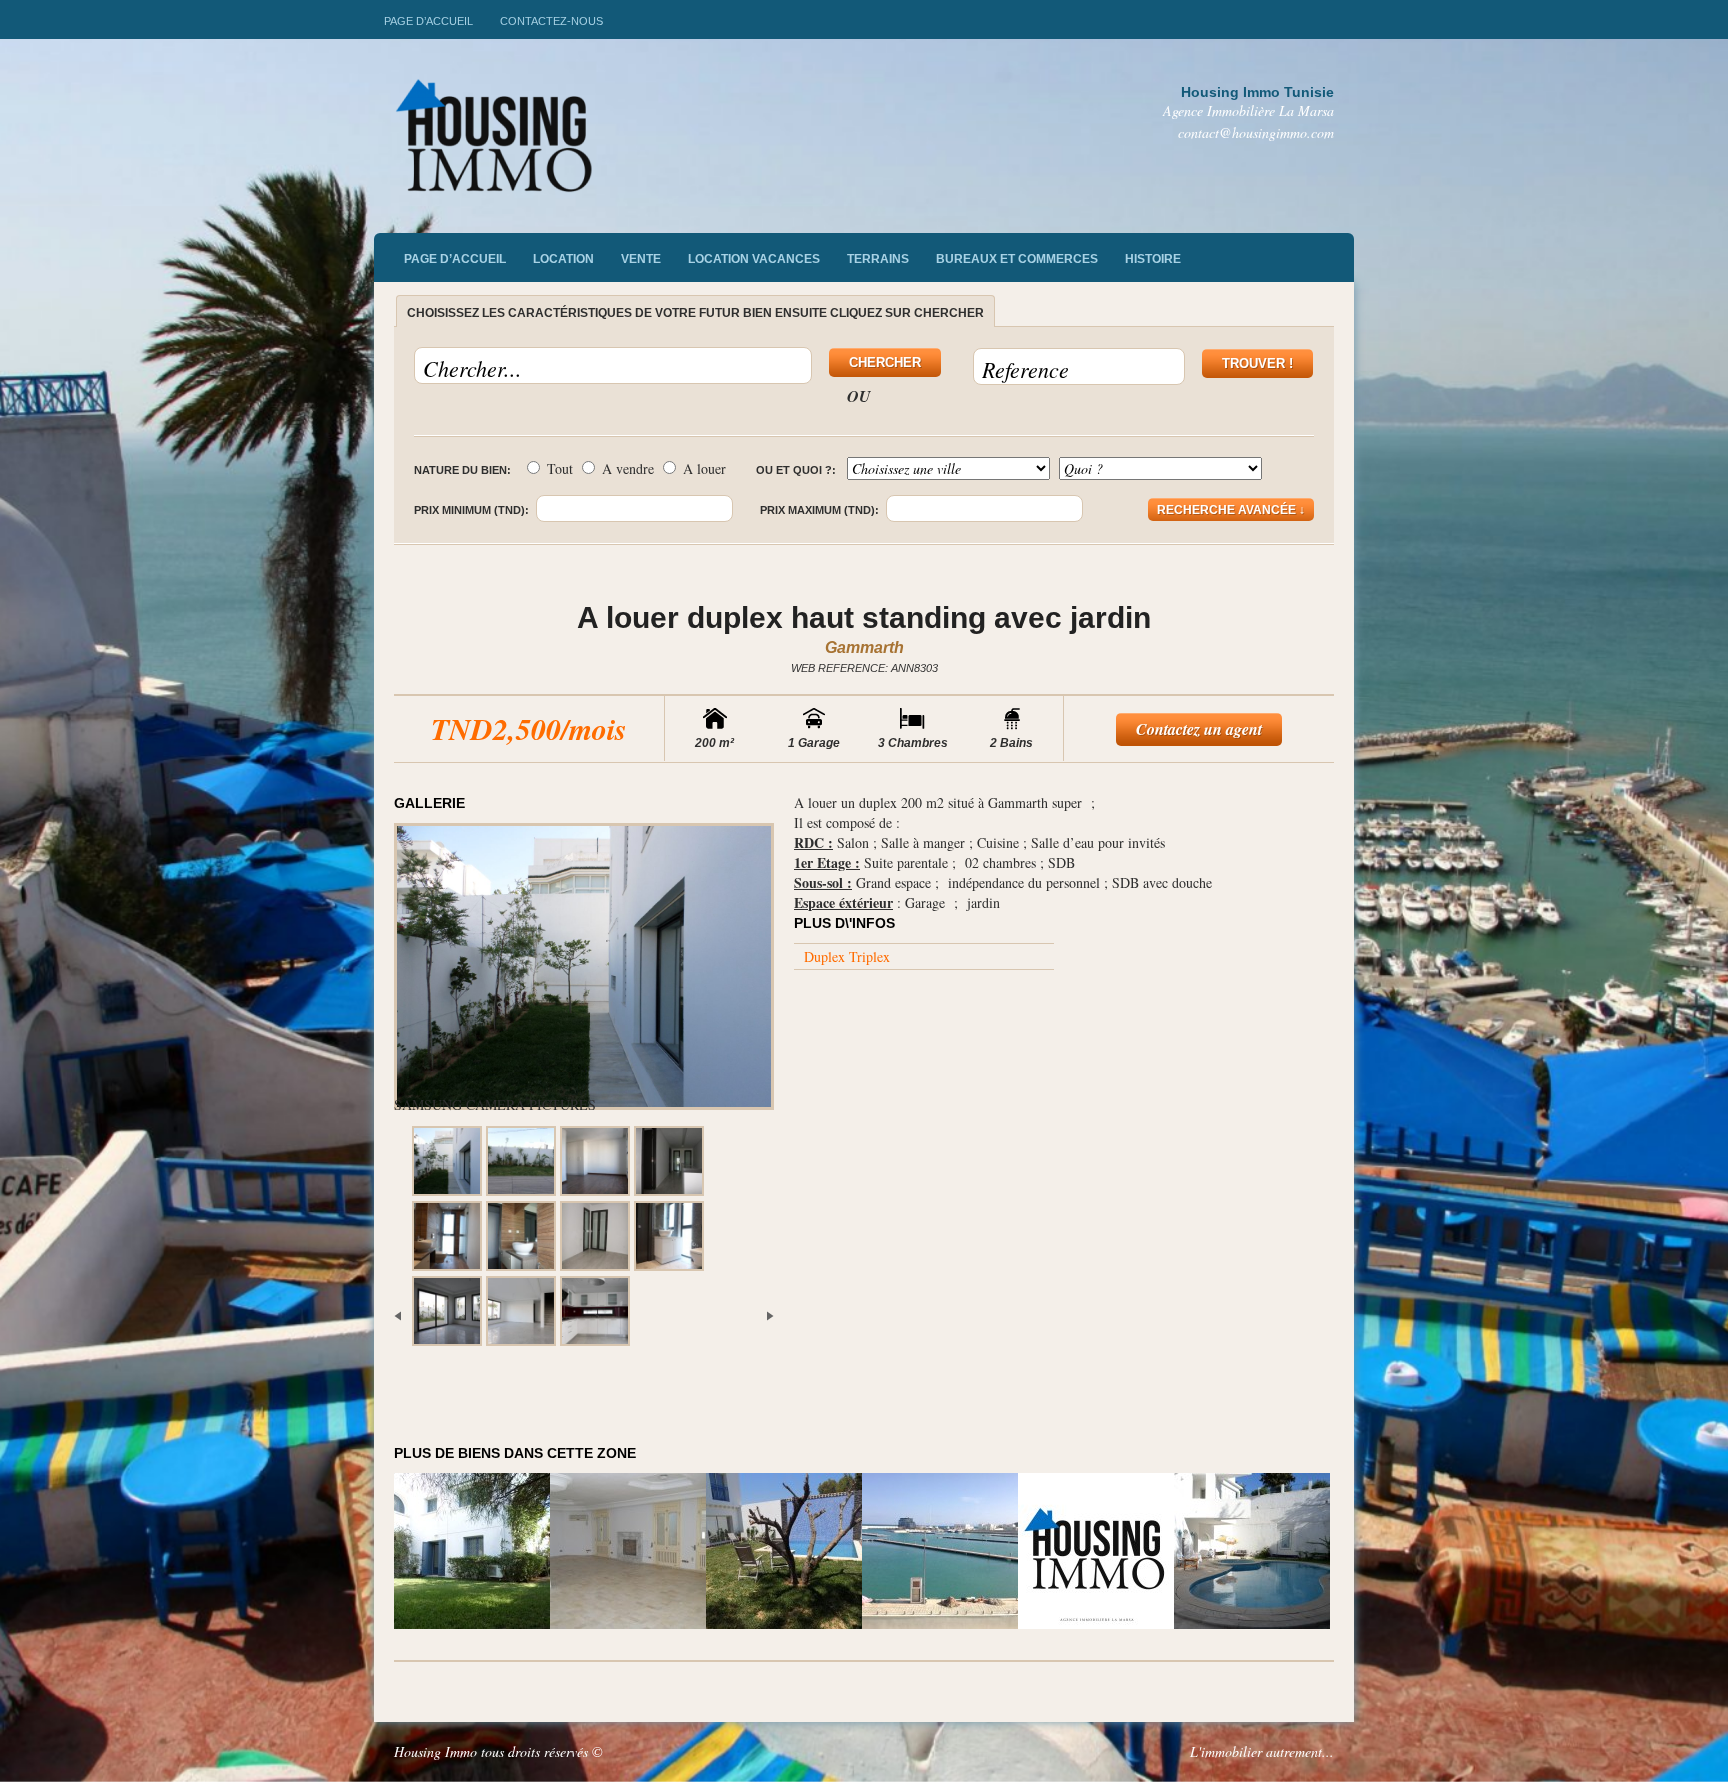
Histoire (1153, 259)
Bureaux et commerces (1017, 259)
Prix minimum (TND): (471, 510)
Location (563, 259)
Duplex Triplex (847, 956)
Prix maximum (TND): (819, 510)
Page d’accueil (428, 21)
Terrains (878, 259)
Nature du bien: (462, 470)
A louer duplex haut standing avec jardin (864, 617)
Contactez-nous (551, 21)
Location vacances (754, 259)
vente (641, 259)
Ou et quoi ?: (796, 470)
